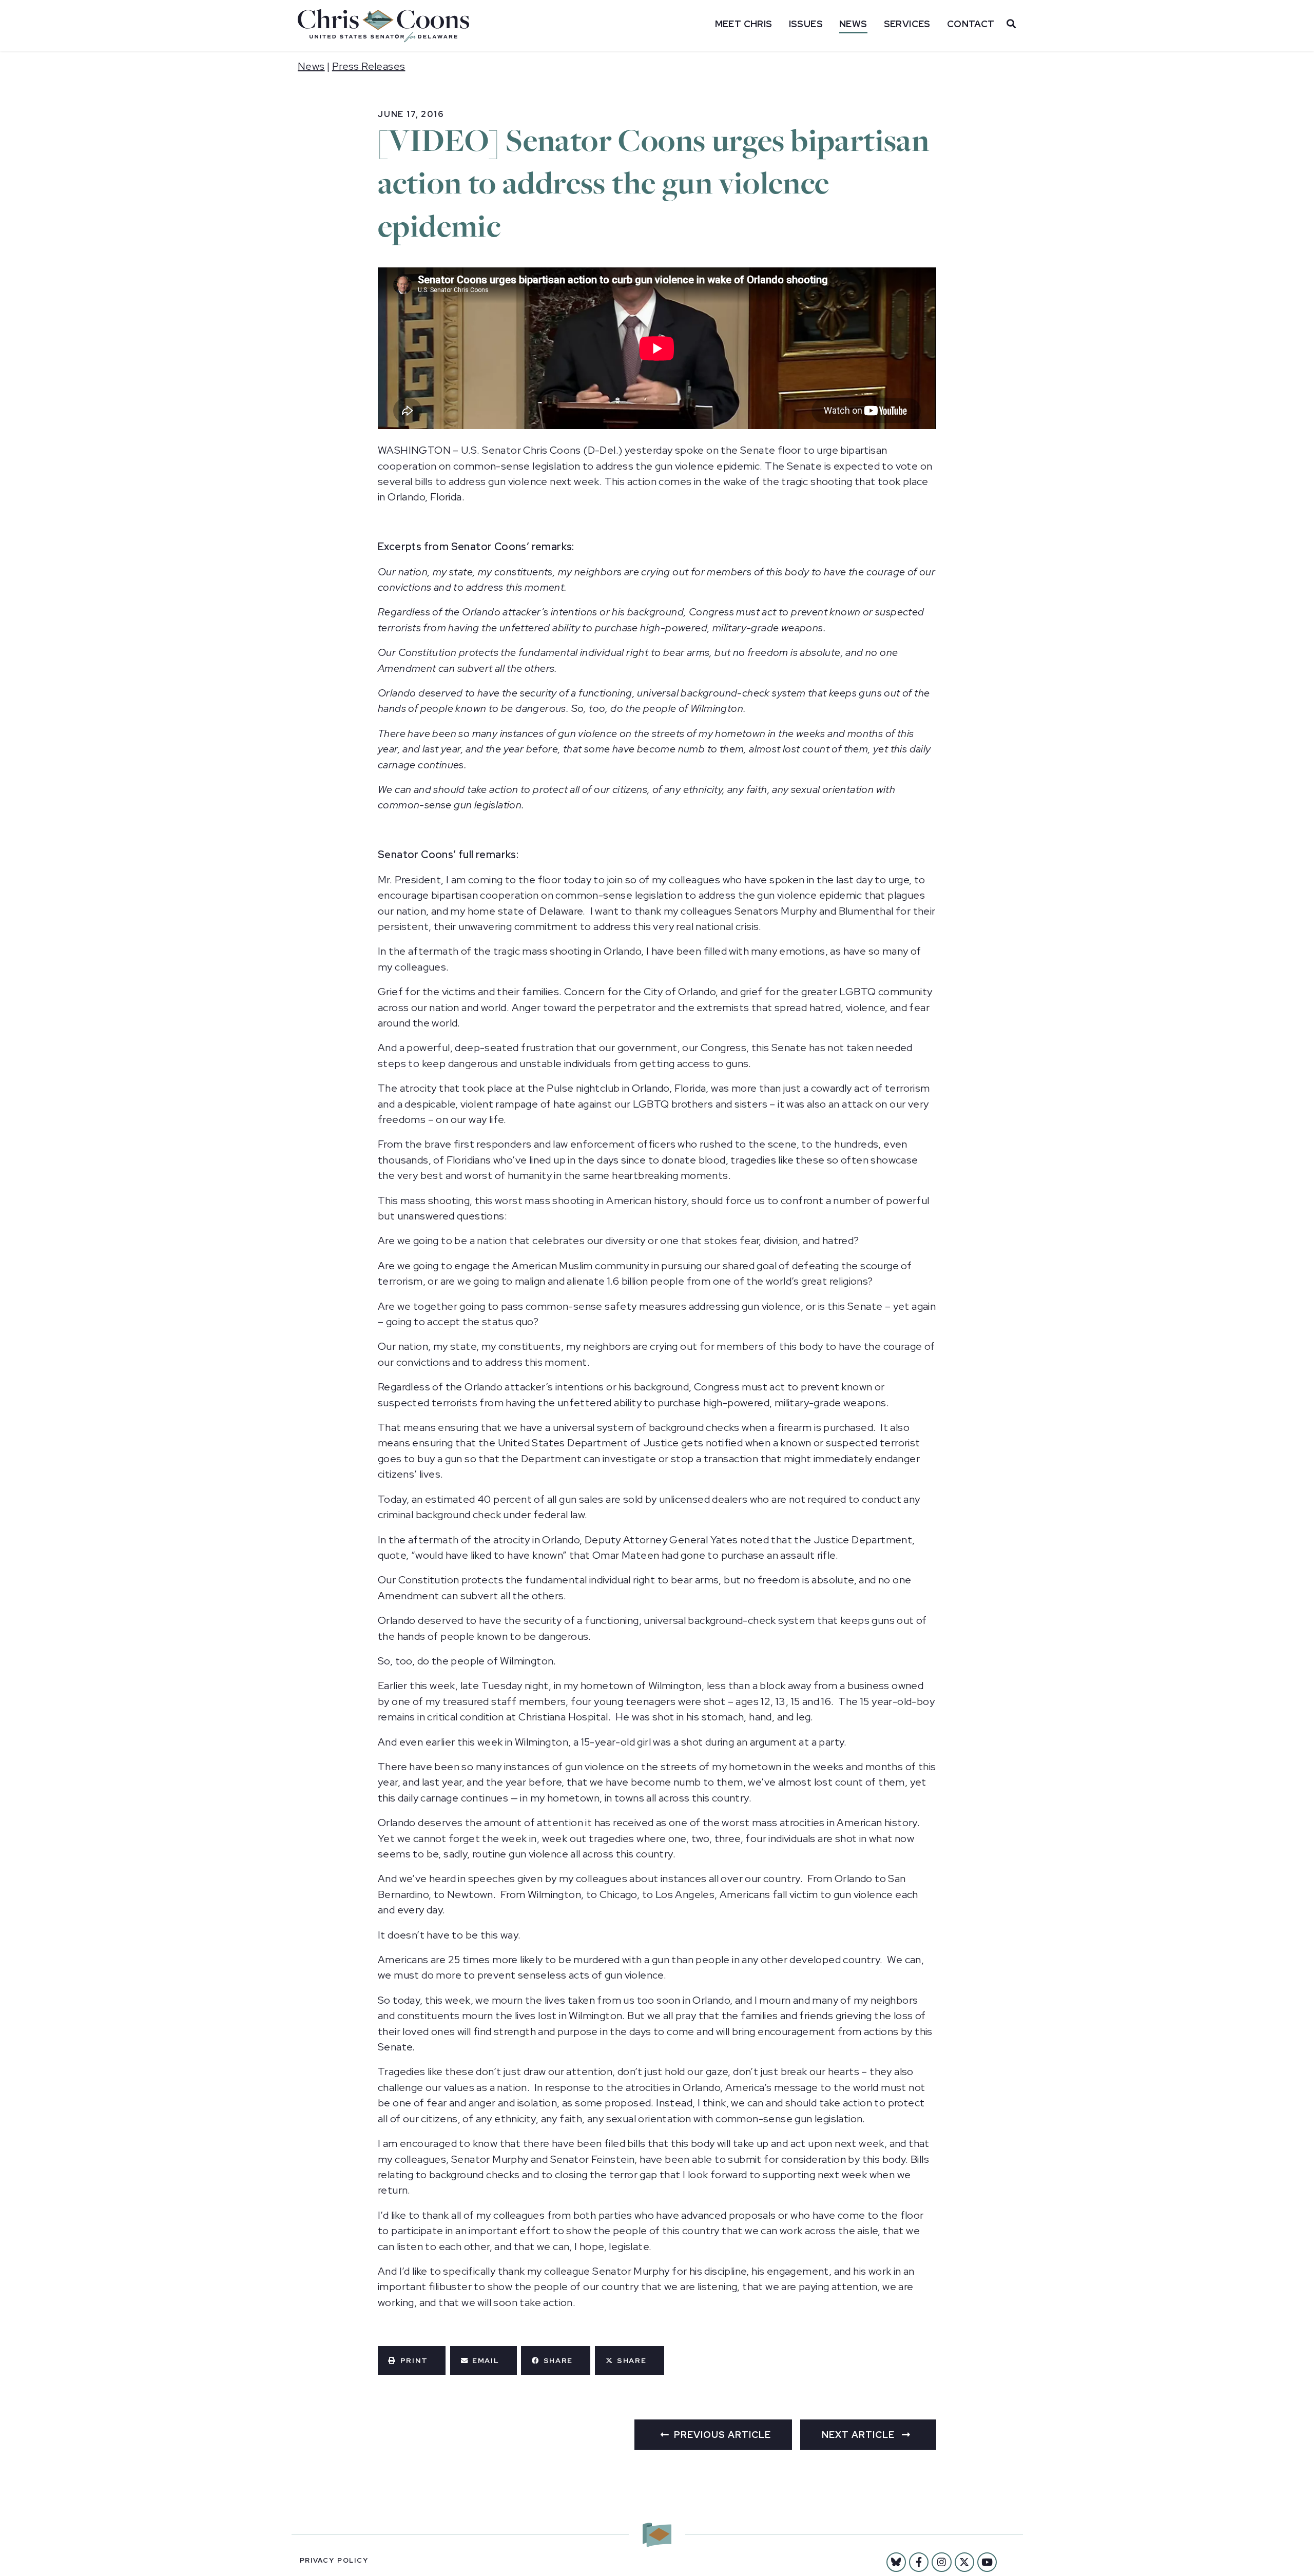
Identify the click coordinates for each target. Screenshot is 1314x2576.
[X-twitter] (964, 2562)
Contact (971, 24)
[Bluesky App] (896, 2562)
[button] (412, 2360)
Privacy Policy (334, 2560)
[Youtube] (987, 2562)
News (853, 24)
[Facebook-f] (919, 2562)
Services (907, 24)
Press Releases (369, 66)
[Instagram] (941, 2562)
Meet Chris (744, 24)
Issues (806, 24)
